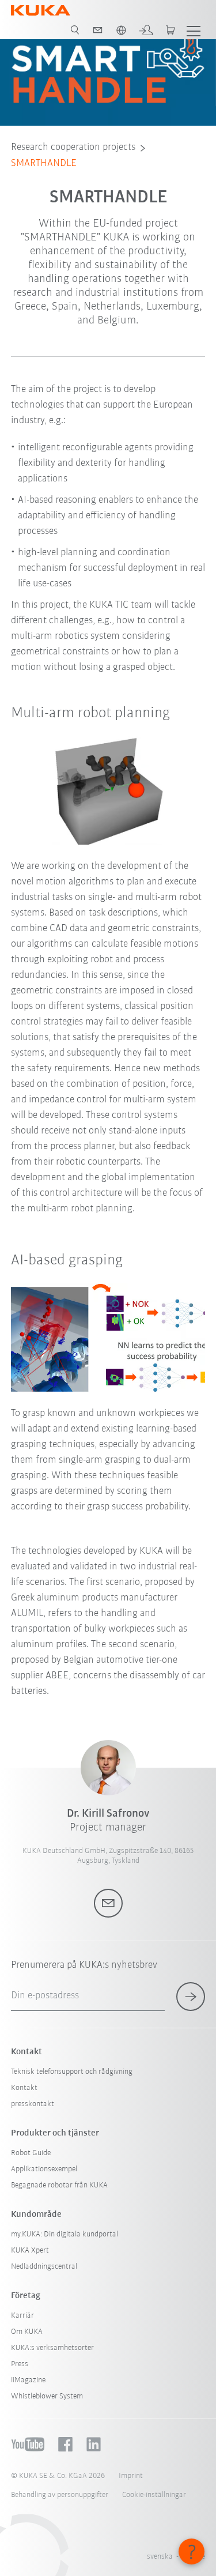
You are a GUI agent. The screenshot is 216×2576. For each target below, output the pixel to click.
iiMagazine (28, 2380)
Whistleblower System (47, 2396)
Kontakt (24, 2088)
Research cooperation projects (73, 148)
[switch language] (121, 30)
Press (20, 2364)
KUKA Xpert (30, 2251)
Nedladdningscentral (44, 2267)
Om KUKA (27, 2332)
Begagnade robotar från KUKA (59, 2185)
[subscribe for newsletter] (191, 1997)
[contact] (98, 30)
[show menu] (194, 30)
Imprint (131, 2476)
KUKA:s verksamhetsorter (52, 2348)
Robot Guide (31, 2153)
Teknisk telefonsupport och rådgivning (72, 2072)
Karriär (22, 2316)
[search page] (75, 30)
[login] (146, 30)
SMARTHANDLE (44, 164)
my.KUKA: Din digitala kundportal (65, 2234)
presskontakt (33, 2104)
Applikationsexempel (44, 2169)
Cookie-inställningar (154, 2495)
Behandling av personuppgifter (60, 2495)
